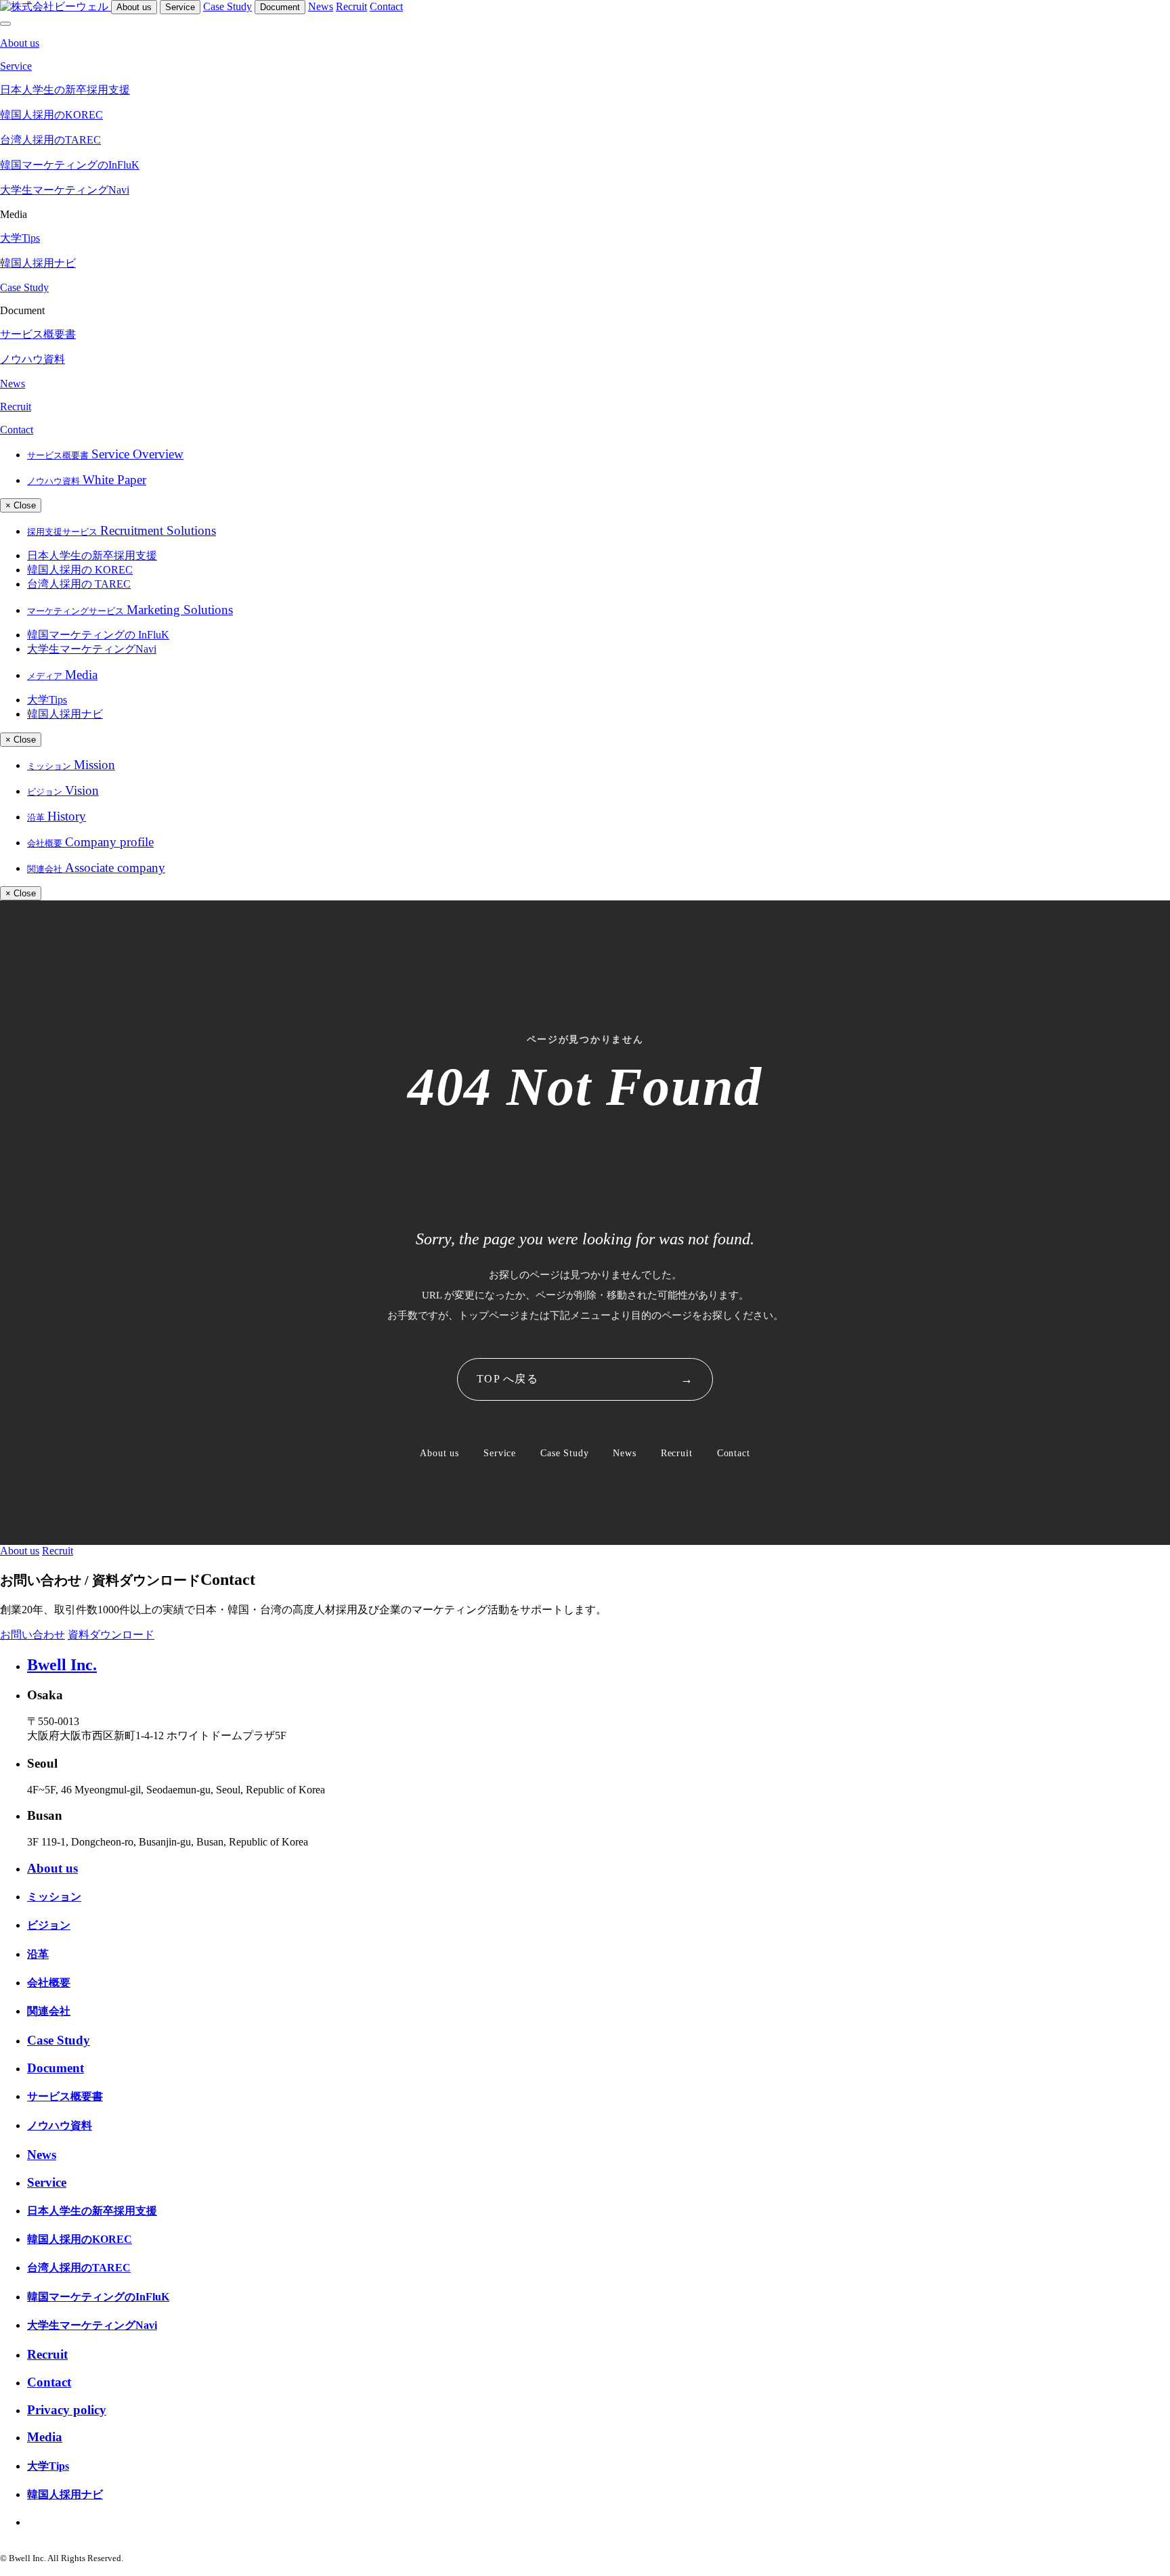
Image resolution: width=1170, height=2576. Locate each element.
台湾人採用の (79, 584)
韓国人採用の (80, 570)
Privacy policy (67, 2410)
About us (134, 7)
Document (280, 7)
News (321, 6)
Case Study (227, 6)
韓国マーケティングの (98, 635)
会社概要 (49, 1983)
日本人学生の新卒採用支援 (92, 555)
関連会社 (49, 2011)
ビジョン (49, 1925)
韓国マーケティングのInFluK (98, 2297)
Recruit (351, 6)
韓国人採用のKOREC (80, 2239)
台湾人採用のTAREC (79, 2268)
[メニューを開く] (5, 24)
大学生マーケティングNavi (92, 649)
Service (180, 7)
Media (45, 2437)
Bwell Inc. (62, 1665)
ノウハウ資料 (60, 2125)
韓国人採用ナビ (65, 714)
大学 (47, 700)
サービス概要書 (65, 2096)
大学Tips (48, 2466)
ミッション (54, 1897)
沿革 (38, 1954)
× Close (21, 505)
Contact (386, 6)
